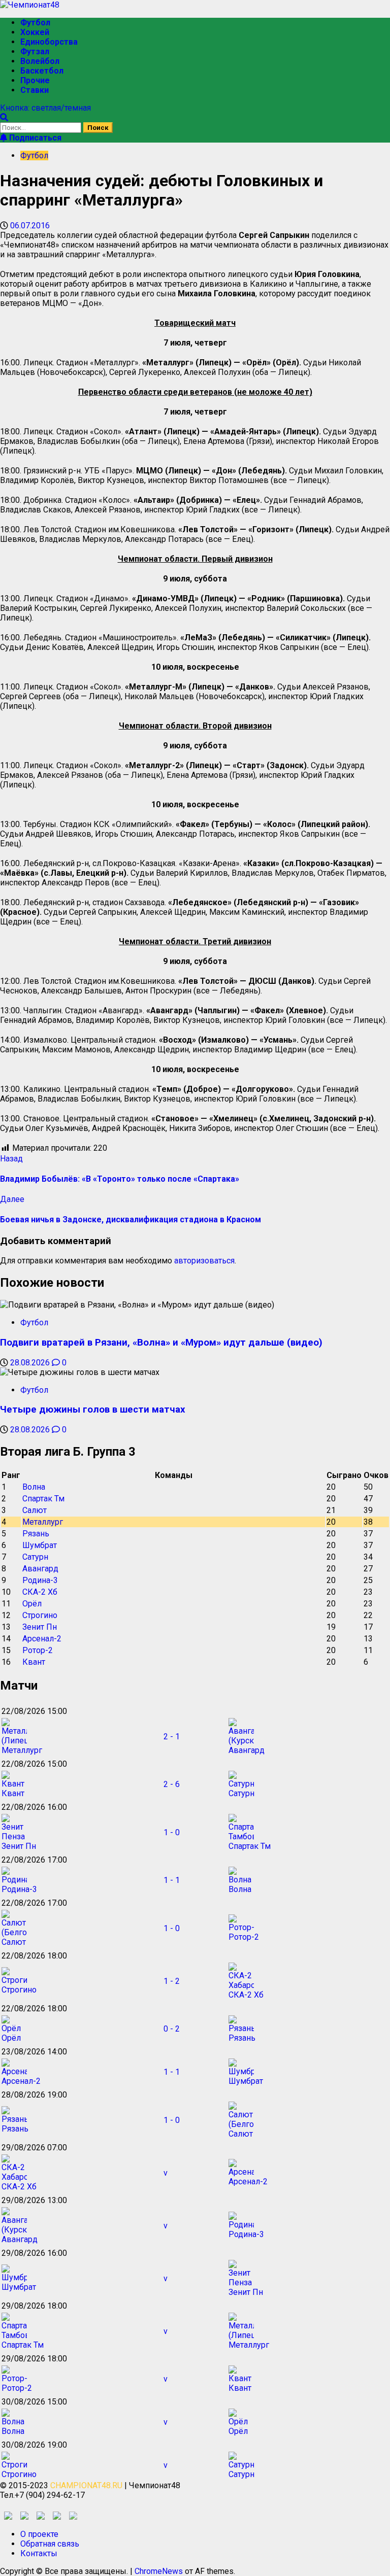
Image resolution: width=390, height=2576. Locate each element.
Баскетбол (42, 71)
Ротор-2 (38, 1650)
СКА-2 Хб (40, 1592)
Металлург (43, 1522)
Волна (34, 1487)
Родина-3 (40, 1580)
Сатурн (35, 1557)
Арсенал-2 (42, 1639)
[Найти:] (42, 127)
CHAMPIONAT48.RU (86, 2485)
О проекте (39, 2534)
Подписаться (34, 138)
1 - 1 (172, 1880)
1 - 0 (172, 1832)
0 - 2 (172, 2029)
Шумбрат (40, 1545)
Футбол (35, 23)
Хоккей (35, 32)
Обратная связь (50, 2544)
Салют (35, 1510)
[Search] (4, 117)
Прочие (35, 80)
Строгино (40, 1615)
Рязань (36, 1534)
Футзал (35, 51)
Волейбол (40, 61)
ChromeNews (159, 2571)
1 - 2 (172, 1981)
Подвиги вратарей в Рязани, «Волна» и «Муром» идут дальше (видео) (161, 1343)
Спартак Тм (43, 1499)
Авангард (40, 1569)
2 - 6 (172, 1784)
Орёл (32, 1604)
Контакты (39, 2553)
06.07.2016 (30, 226)
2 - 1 (172, 1737)
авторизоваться (204, 1261)
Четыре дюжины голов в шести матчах (93, 1410)
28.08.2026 (31, 1363)
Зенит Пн (40, 1627)
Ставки (35, 90)
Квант (34, 1662)
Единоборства (49, 42)
